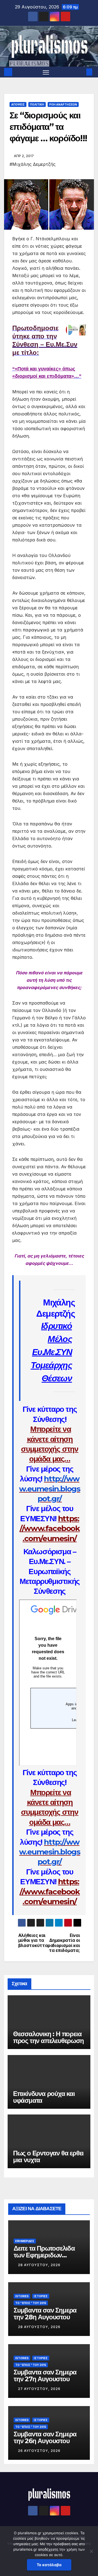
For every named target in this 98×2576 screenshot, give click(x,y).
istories (22, 2296)
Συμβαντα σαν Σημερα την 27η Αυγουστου (45, 2376)
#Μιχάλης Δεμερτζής (33, 164)
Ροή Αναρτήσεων (63, 104)
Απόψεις (18, 104)
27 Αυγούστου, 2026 (39, 2389)
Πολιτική (37, 104)
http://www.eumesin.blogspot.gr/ (50, 1489)
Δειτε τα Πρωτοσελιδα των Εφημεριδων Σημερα (44, 2255)
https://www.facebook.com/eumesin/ (50, 1528)
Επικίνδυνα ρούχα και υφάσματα (44, 2097)
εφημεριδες (25, 2241)
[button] (81, 72)
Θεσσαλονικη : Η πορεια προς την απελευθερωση (48, 2037)
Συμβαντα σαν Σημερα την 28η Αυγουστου (45, 2314)
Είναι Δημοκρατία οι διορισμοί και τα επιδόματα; (64, 1943)
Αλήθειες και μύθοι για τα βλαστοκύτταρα (34, 1941)
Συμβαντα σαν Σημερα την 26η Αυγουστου (45, 2437)
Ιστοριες (41, 2296)
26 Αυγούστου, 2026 (39, 2451)
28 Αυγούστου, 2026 (39, 2265)
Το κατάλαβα (49, 2565)
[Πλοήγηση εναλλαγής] (46, 72)
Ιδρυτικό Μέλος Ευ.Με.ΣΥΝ (52, 1339)
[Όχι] (91, 2551)
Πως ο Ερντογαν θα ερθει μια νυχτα (48, 2156)
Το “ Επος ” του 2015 (31, 2303)
